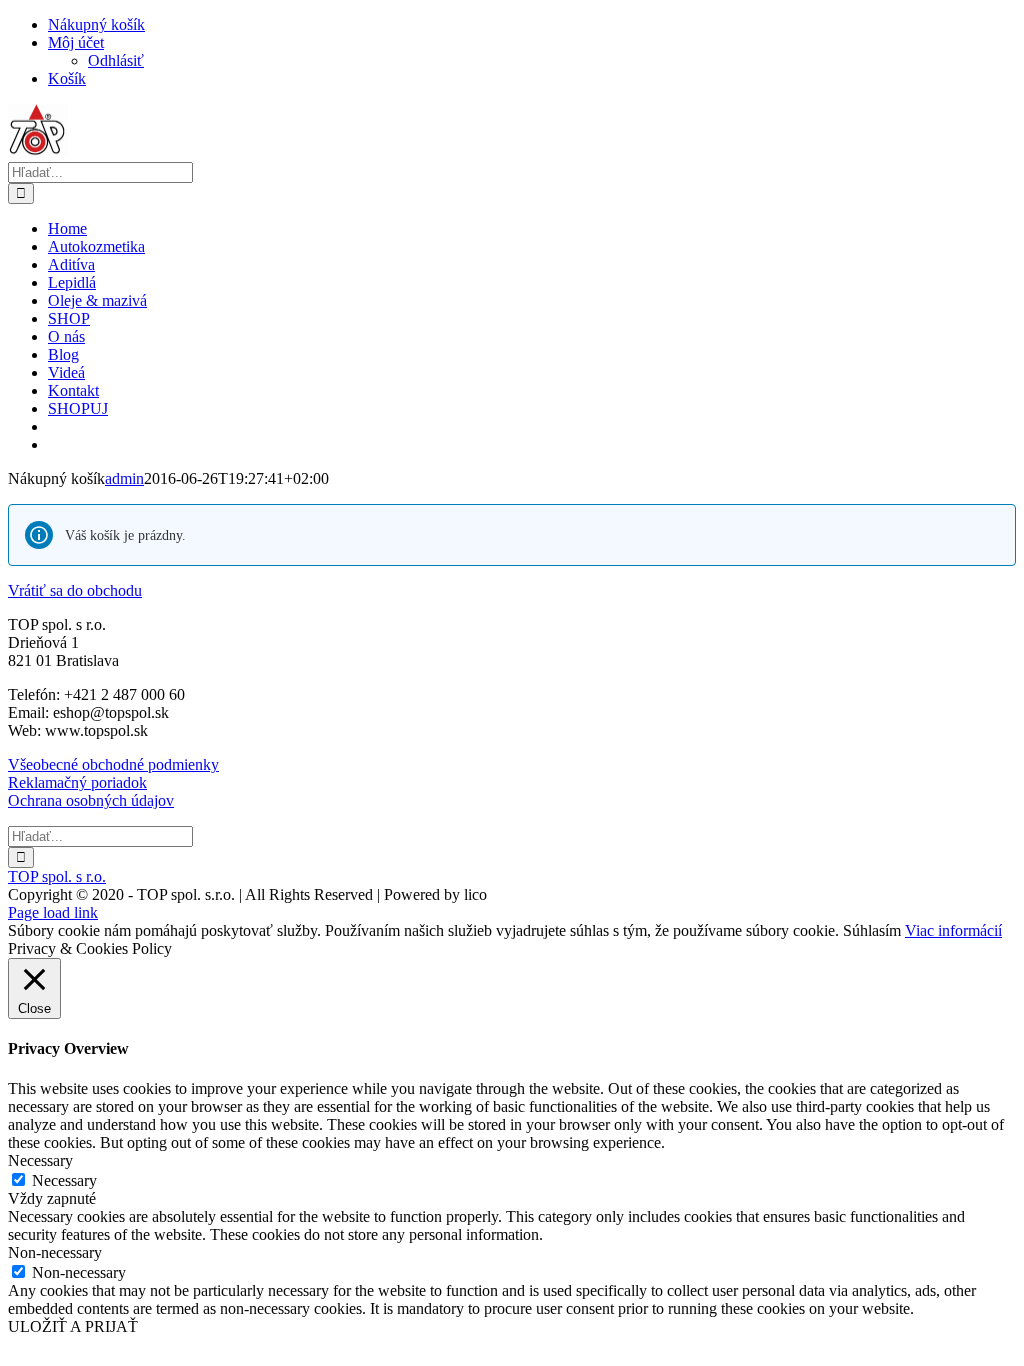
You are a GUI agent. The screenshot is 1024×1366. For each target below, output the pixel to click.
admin (124, 478)
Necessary (64, 1180)
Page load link (53, 912)
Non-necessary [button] (55, 1252)
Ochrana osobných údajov (91, 800)
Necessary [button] (40, 1160)
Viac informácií (953, 930)
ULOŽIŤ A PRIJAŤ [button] (73, 1326)
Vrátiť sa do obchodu (75, 590)
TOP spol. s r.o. (57, 876)
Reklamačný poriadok (77, 782)
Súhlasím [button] (872, 930)
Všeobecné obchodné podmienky (113, 764)
